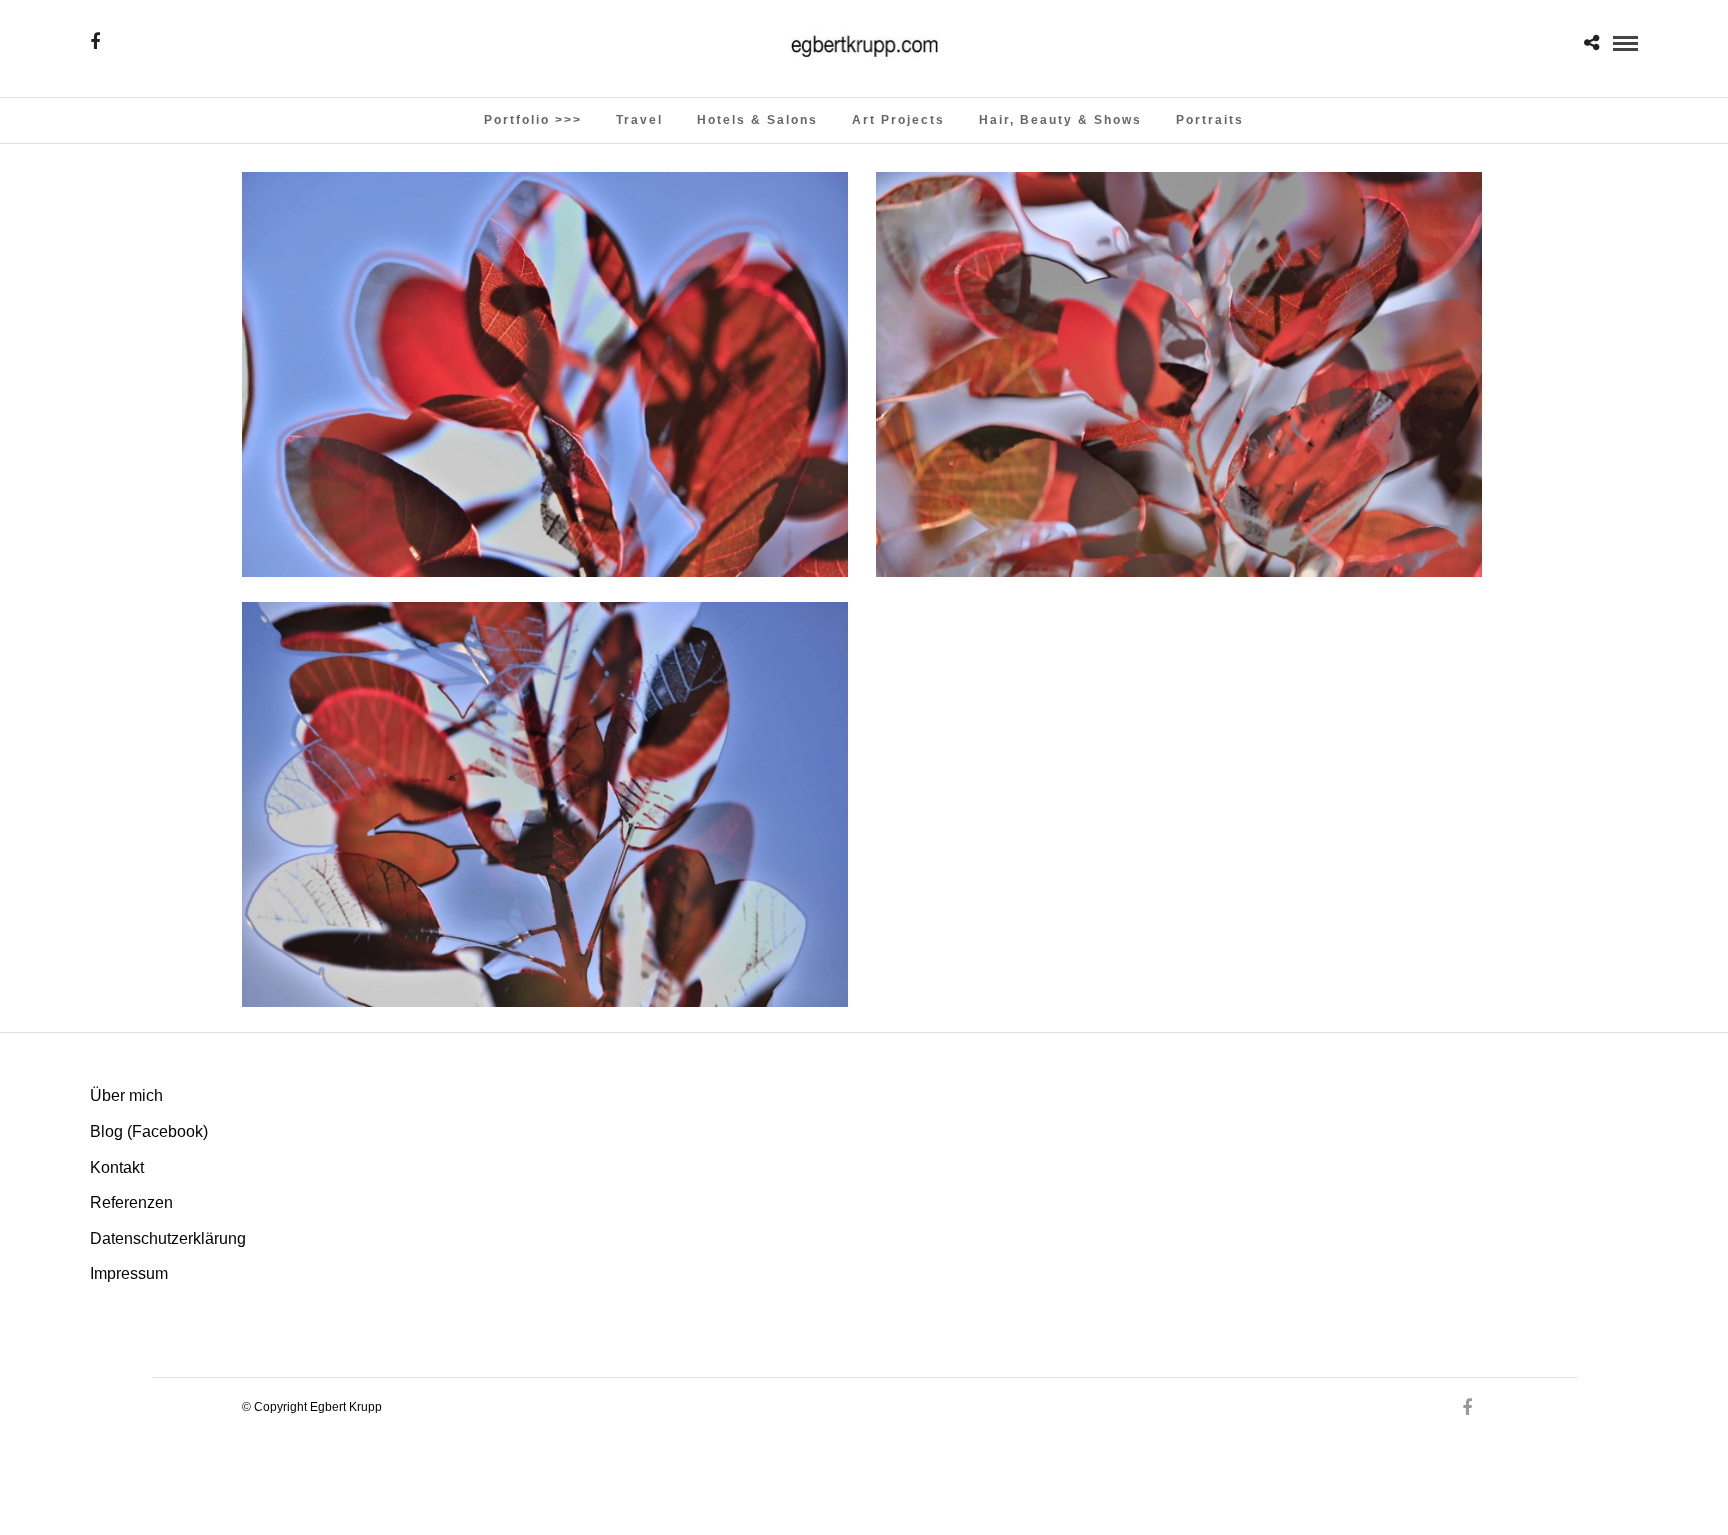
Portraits (1210, 120)
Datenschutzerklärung (168, 1238)
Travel (639, 120)
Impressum (129, 1273)
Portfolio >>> (533, 120)
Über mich (126, 1095)
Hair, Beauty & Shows (1060, 120)
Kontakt (117, 1167)
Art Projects (898, 120)
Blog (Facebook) (149, 1131)
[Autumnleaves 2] (545, 374)
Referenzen (131, 1202)
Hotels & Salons (757, 120)
